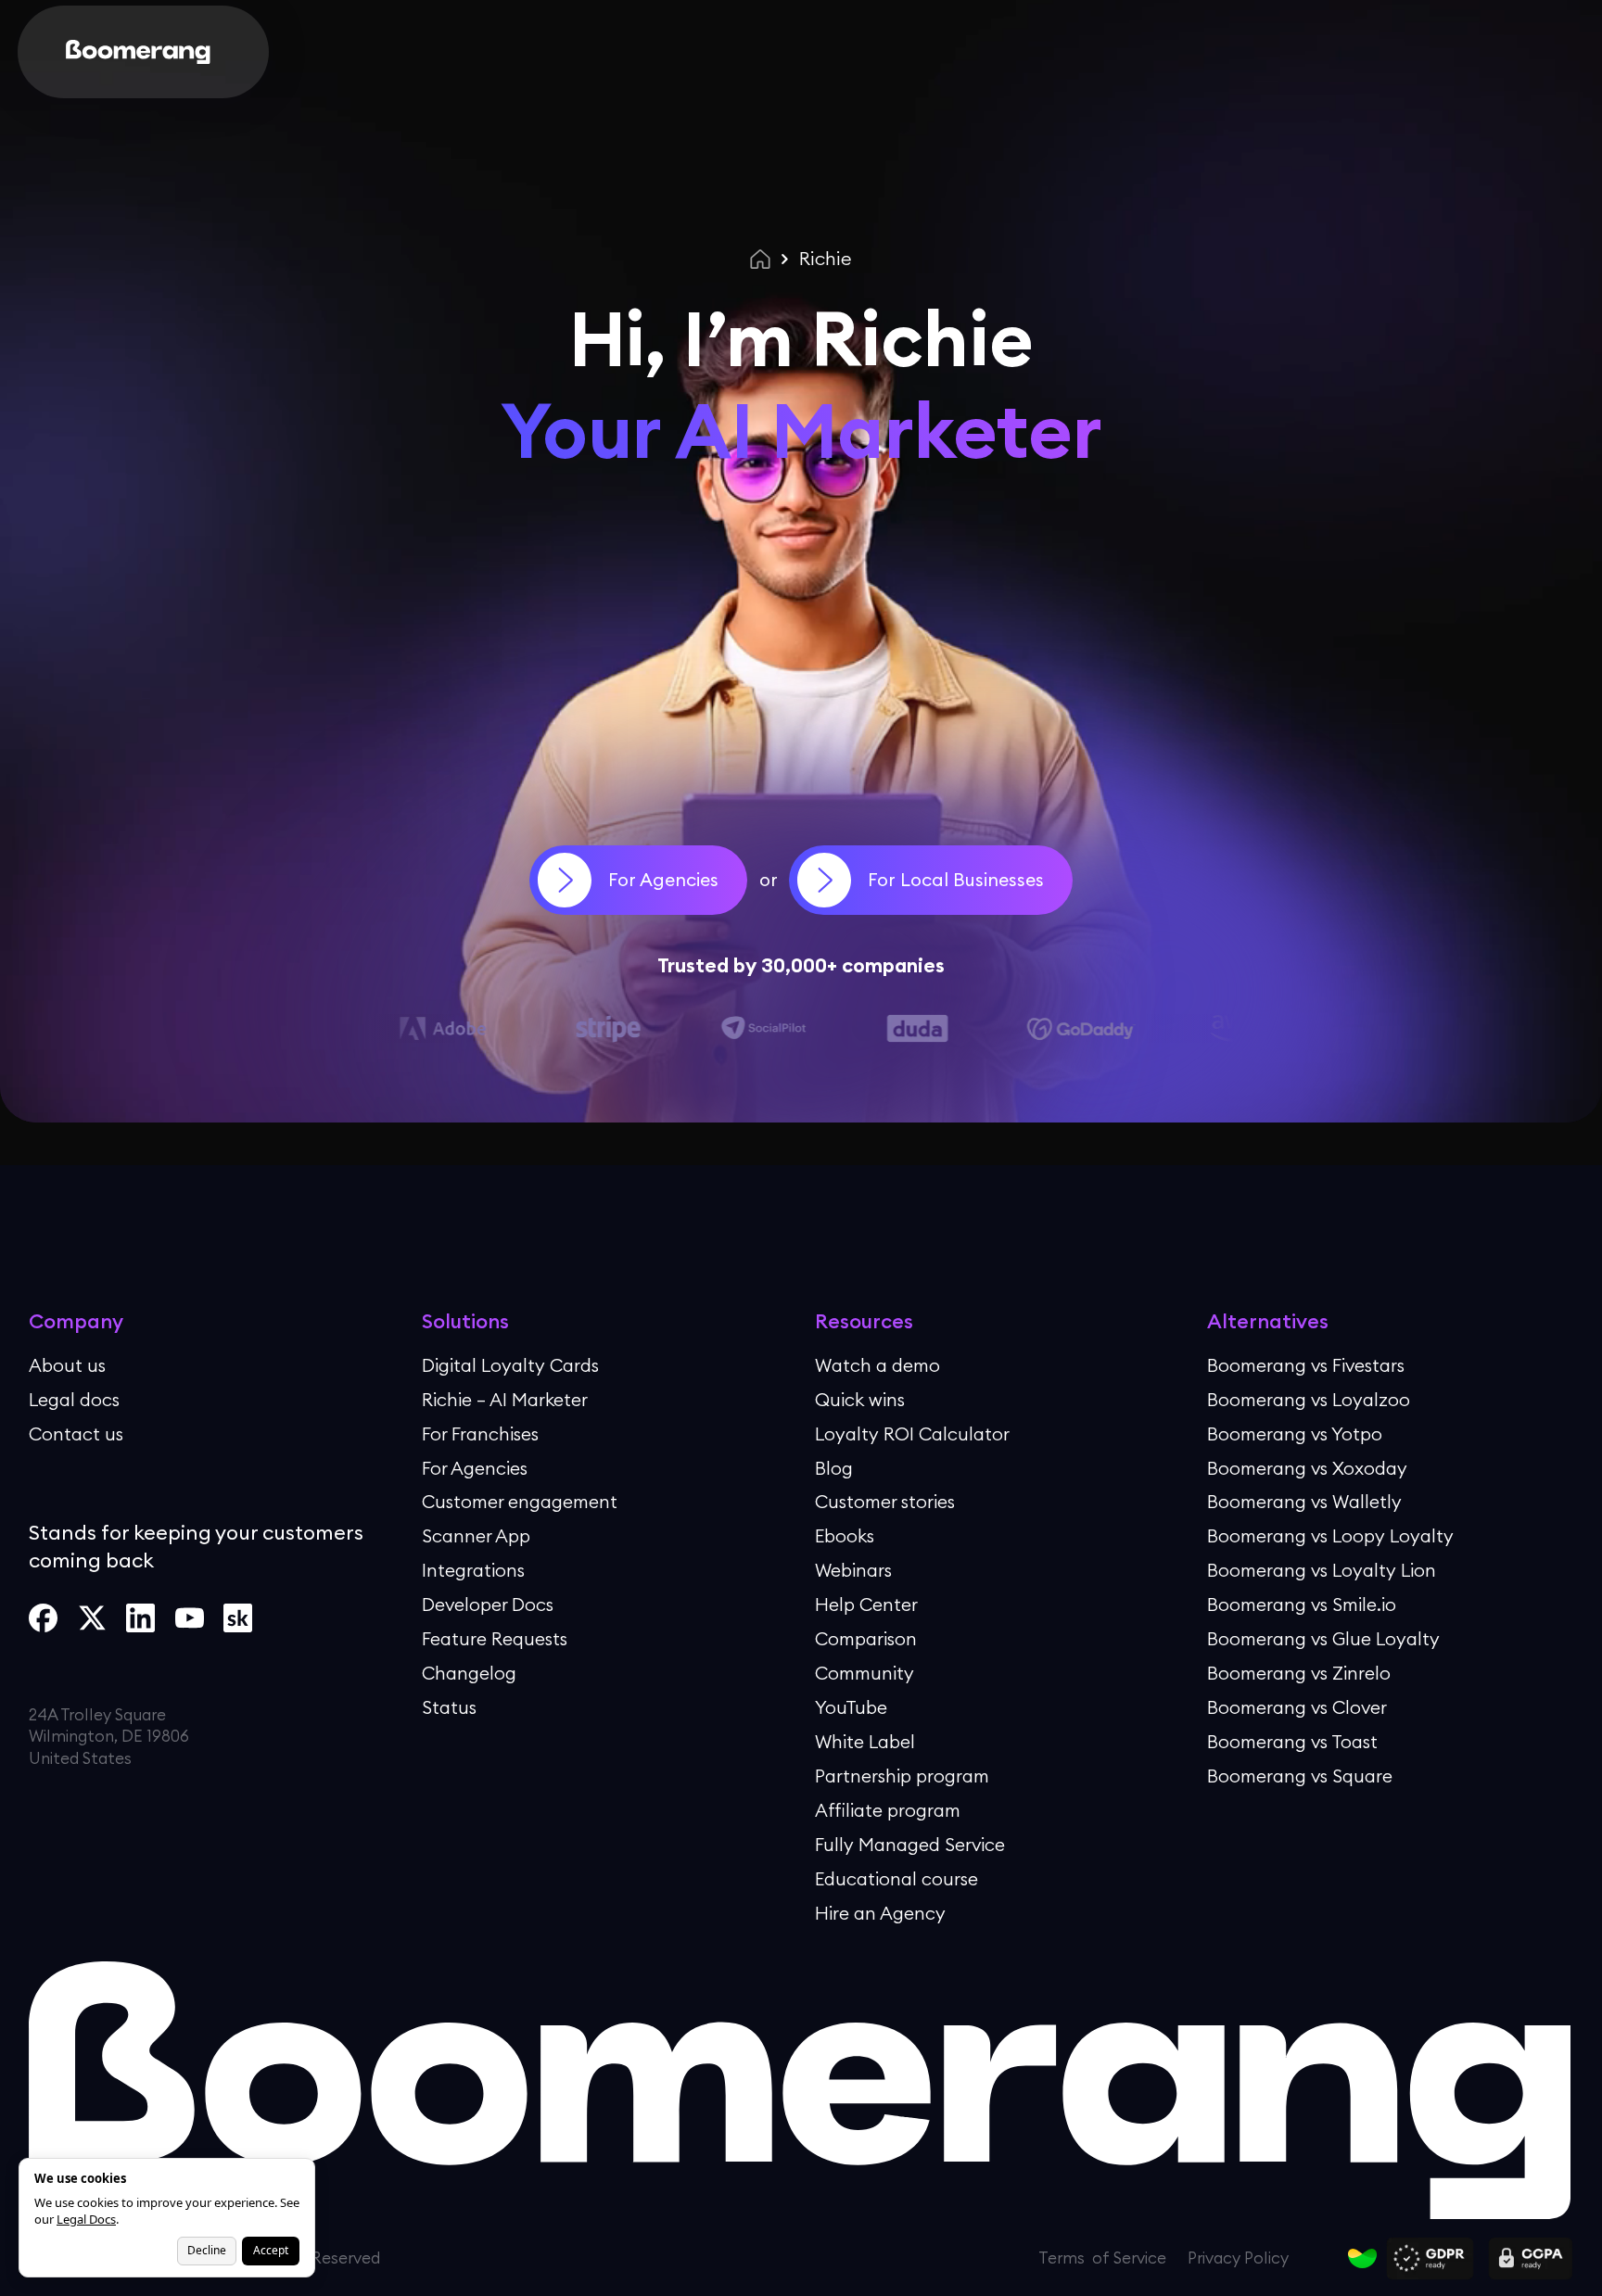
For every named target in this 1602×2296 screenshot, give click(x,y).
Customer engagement (520, 1502)
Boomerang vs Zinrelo (1299, 1672)
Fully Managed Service (910, 1844)
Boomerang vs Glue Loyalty (1323, 1639)
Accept (271, 2250)
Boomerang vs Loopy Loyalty (1330, 1536)
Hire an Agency (880, 1912)
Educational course (896, 1878)
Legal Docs (86, 2219)
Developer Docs (488, 1605)
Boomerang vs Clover (1297, 1706)
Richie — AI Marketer (505, 1399)
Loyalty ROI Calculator (912, 1433)
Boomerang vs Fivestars (1306, 1364)
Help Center (866, 1605)
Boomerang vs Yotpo (1295, 1433)
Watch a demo (877, 1364)
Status (449, 1706)
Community (865, 1672)
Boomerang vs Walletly (1304, 1502)
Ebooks (845, 1536)
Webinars (853, 1570)
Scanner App (476, 1536)
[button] (291, 52)
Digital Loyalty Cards (510, 1364)
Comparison (866, 1639)
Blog (834, 1467)
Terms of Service (1158, 2236)
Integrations (473, 1570)
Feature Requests (495, 1639)
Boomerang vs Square (1300, 1775)
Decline (207, 2250)
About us (67, 1364)
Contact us (76, 1433)
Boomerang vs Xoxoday (1307, 1467)
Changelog (469, 1672)
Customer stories (885, 1502)
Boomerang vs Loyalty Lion (1322, 1570)
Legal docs (74, 1399)
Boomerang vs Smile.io (1302, 1605)
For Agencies (475, 1467)
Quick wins (860, 1399)
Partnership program (902, 1775)
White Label (865, 1741)
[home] (138, 52)
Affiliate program (888, 1809)
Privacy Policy (939, 2236)
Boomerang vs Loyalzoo (1309, 1399)
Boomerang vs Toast (1292, 1741)
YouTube (851, 1706)
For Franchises (480, 1433)
